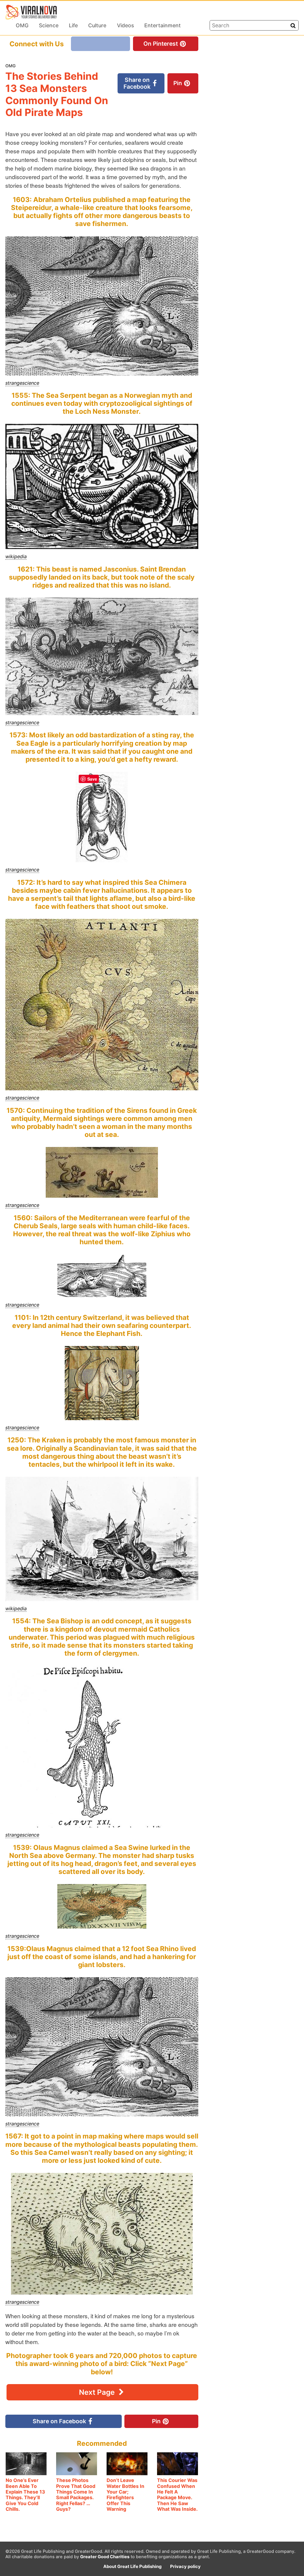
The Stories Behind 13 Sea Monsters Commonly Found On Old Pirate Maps (57, 94)
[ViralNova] (31, 12)
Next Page (98, 2392)
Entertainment (163, 25)
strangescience (22, 383)
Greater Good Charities (105, 2557)
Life (73, 25)
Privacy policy (185, 2567)
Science (49, 25)
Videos (125, 25)
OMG (22, 25)
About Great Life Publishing (132, 2567)
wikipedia (16, 556)
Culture (97, 25)
